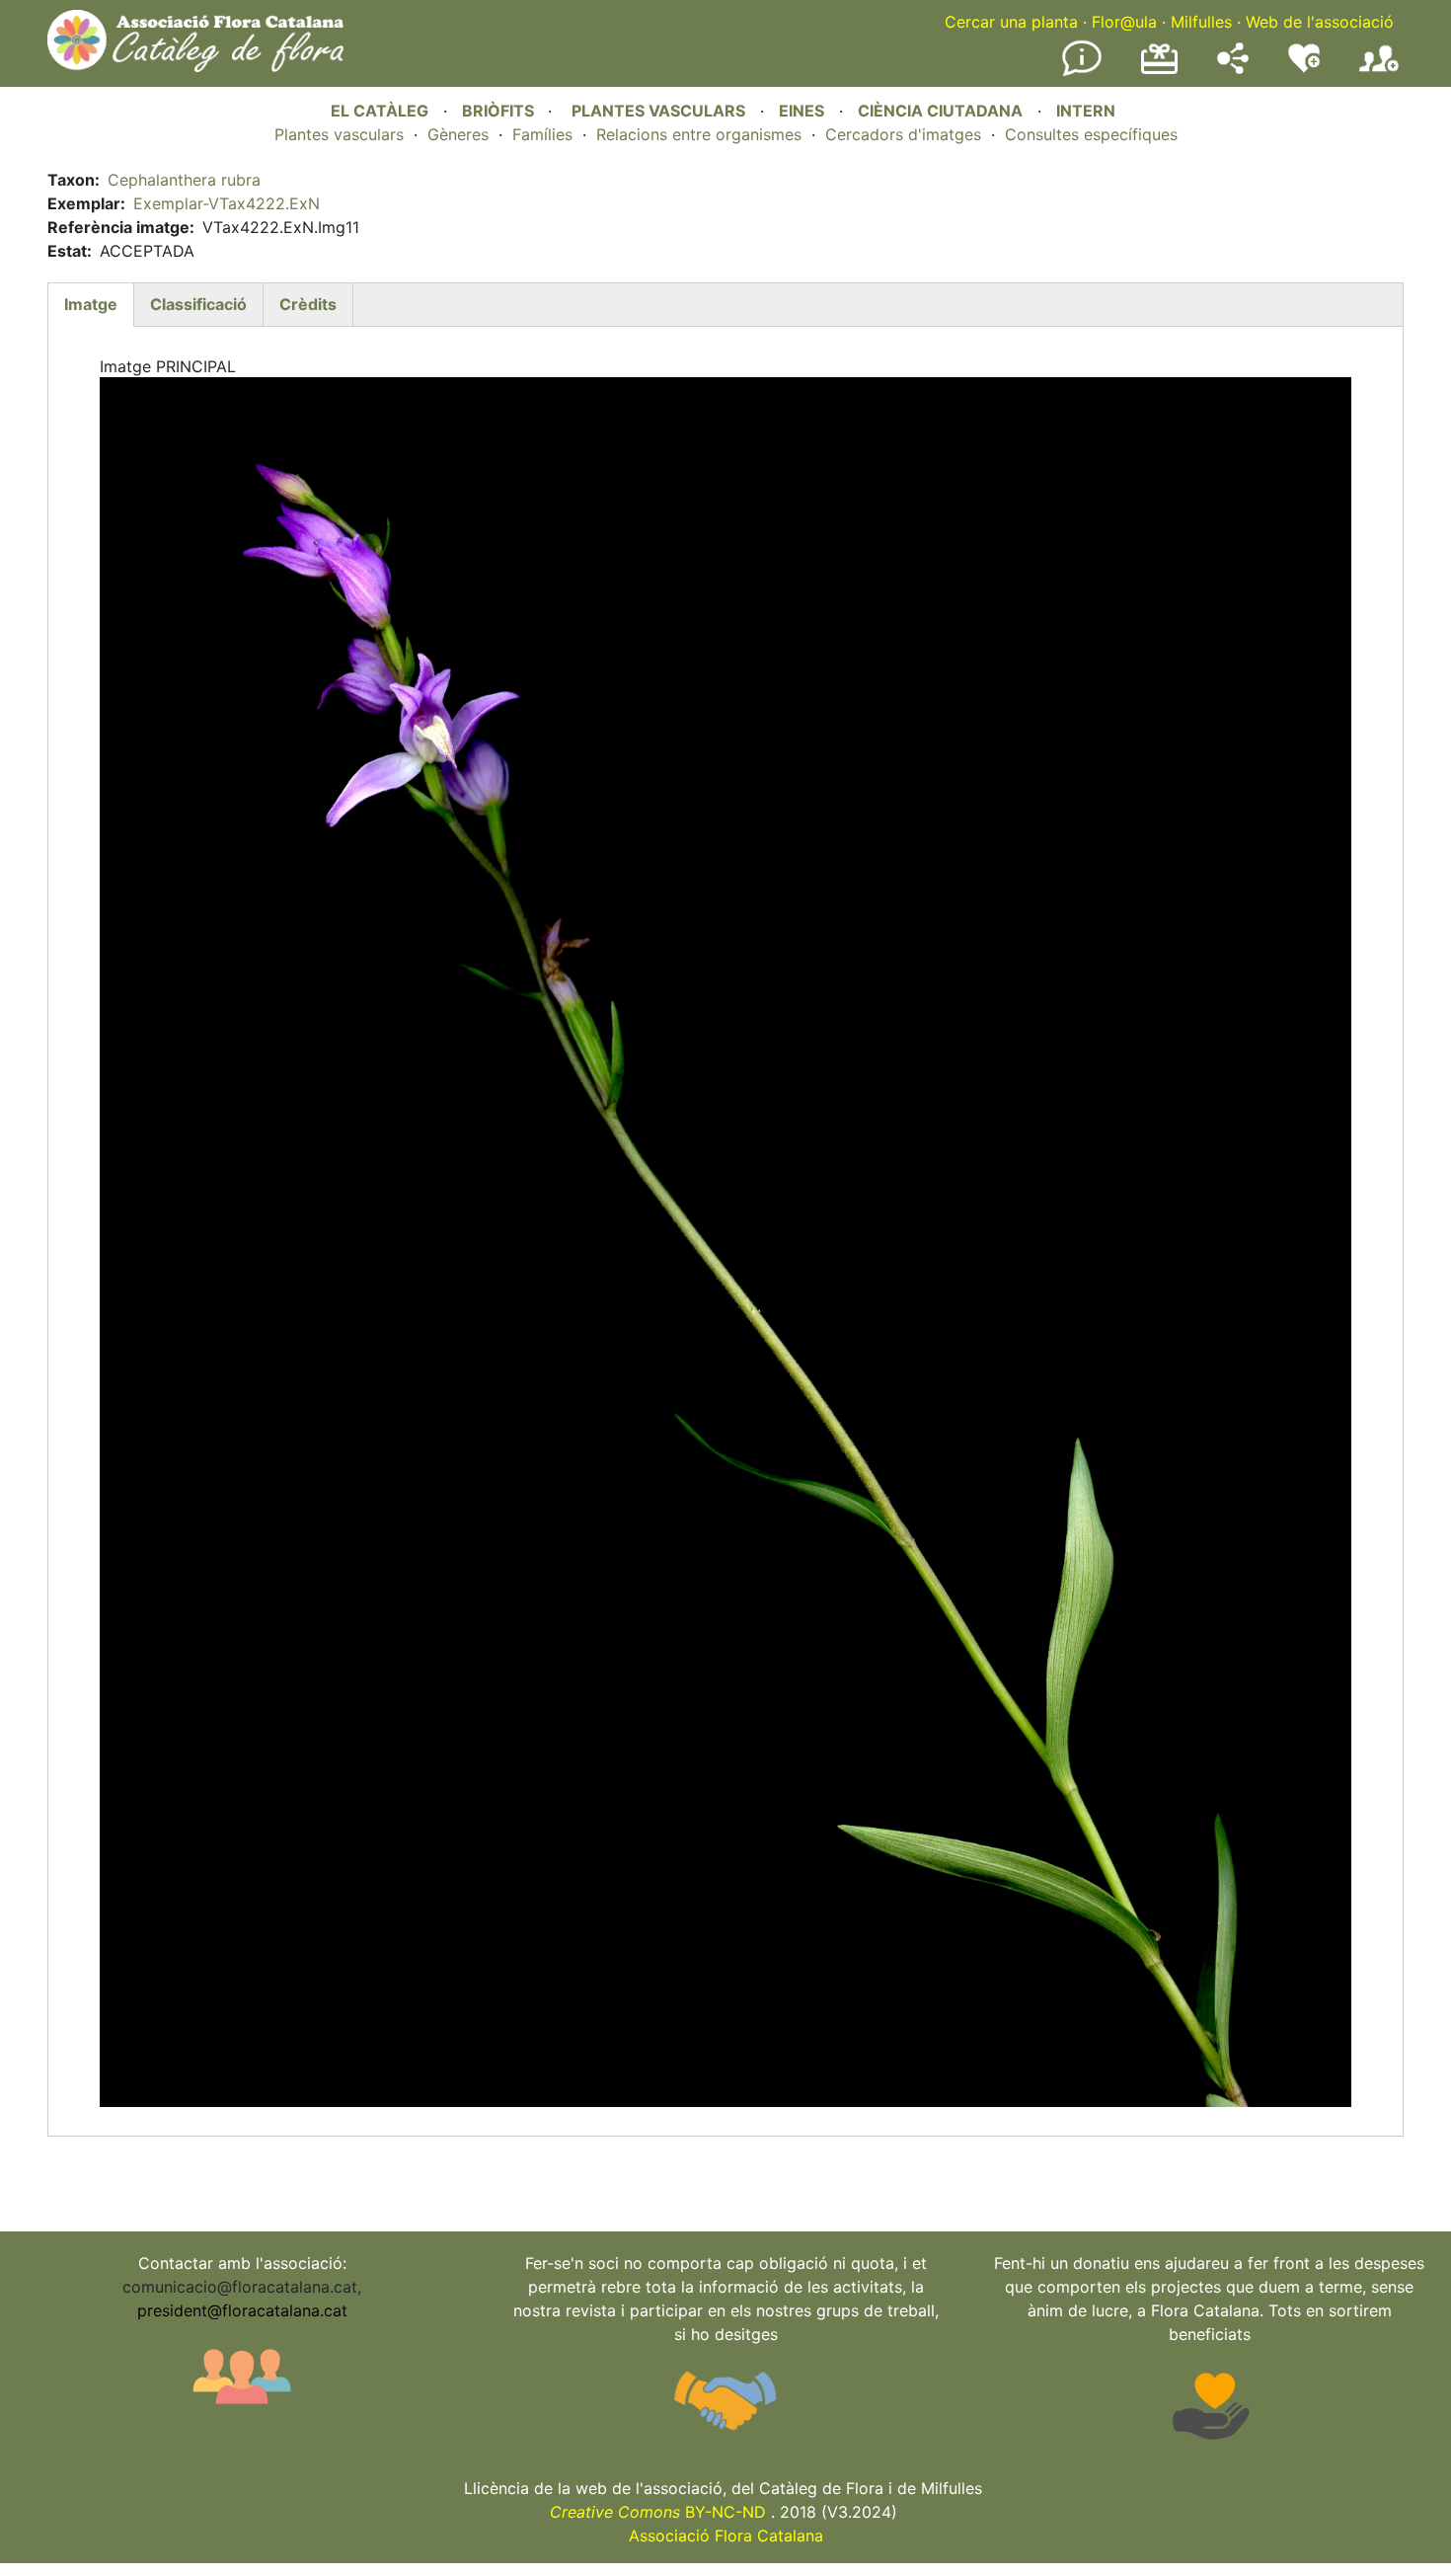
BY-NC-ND (658, 2512)
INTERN (1086, 111)
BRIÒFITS (500, 111)
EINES (802, 111)
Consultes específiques (1091, 134)
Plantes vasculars (339, 134)
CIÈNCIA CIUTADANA (940, 111)
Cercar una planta (1011, 22)
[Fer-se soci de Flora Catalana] (1379, 72)
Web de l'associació (1320, 22)
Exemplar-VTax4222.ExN (227, 203)
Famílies (542, 134)
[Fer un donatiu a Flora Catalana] (1159, 71)
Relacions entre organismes (699, 134)
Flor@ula (1124, 22)
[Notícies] (1082, 72)
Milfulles (1201, 22)
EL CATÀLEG (380, 111)
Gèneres (458, 134)
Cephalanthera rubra (184, 180)
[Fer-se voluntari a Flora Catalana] (1304, 68)
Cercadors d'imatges (903, 134)
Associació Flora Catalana (726, 2536)
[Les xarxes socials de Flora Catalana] (1233, 68)
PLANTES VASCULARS (658, 111)
